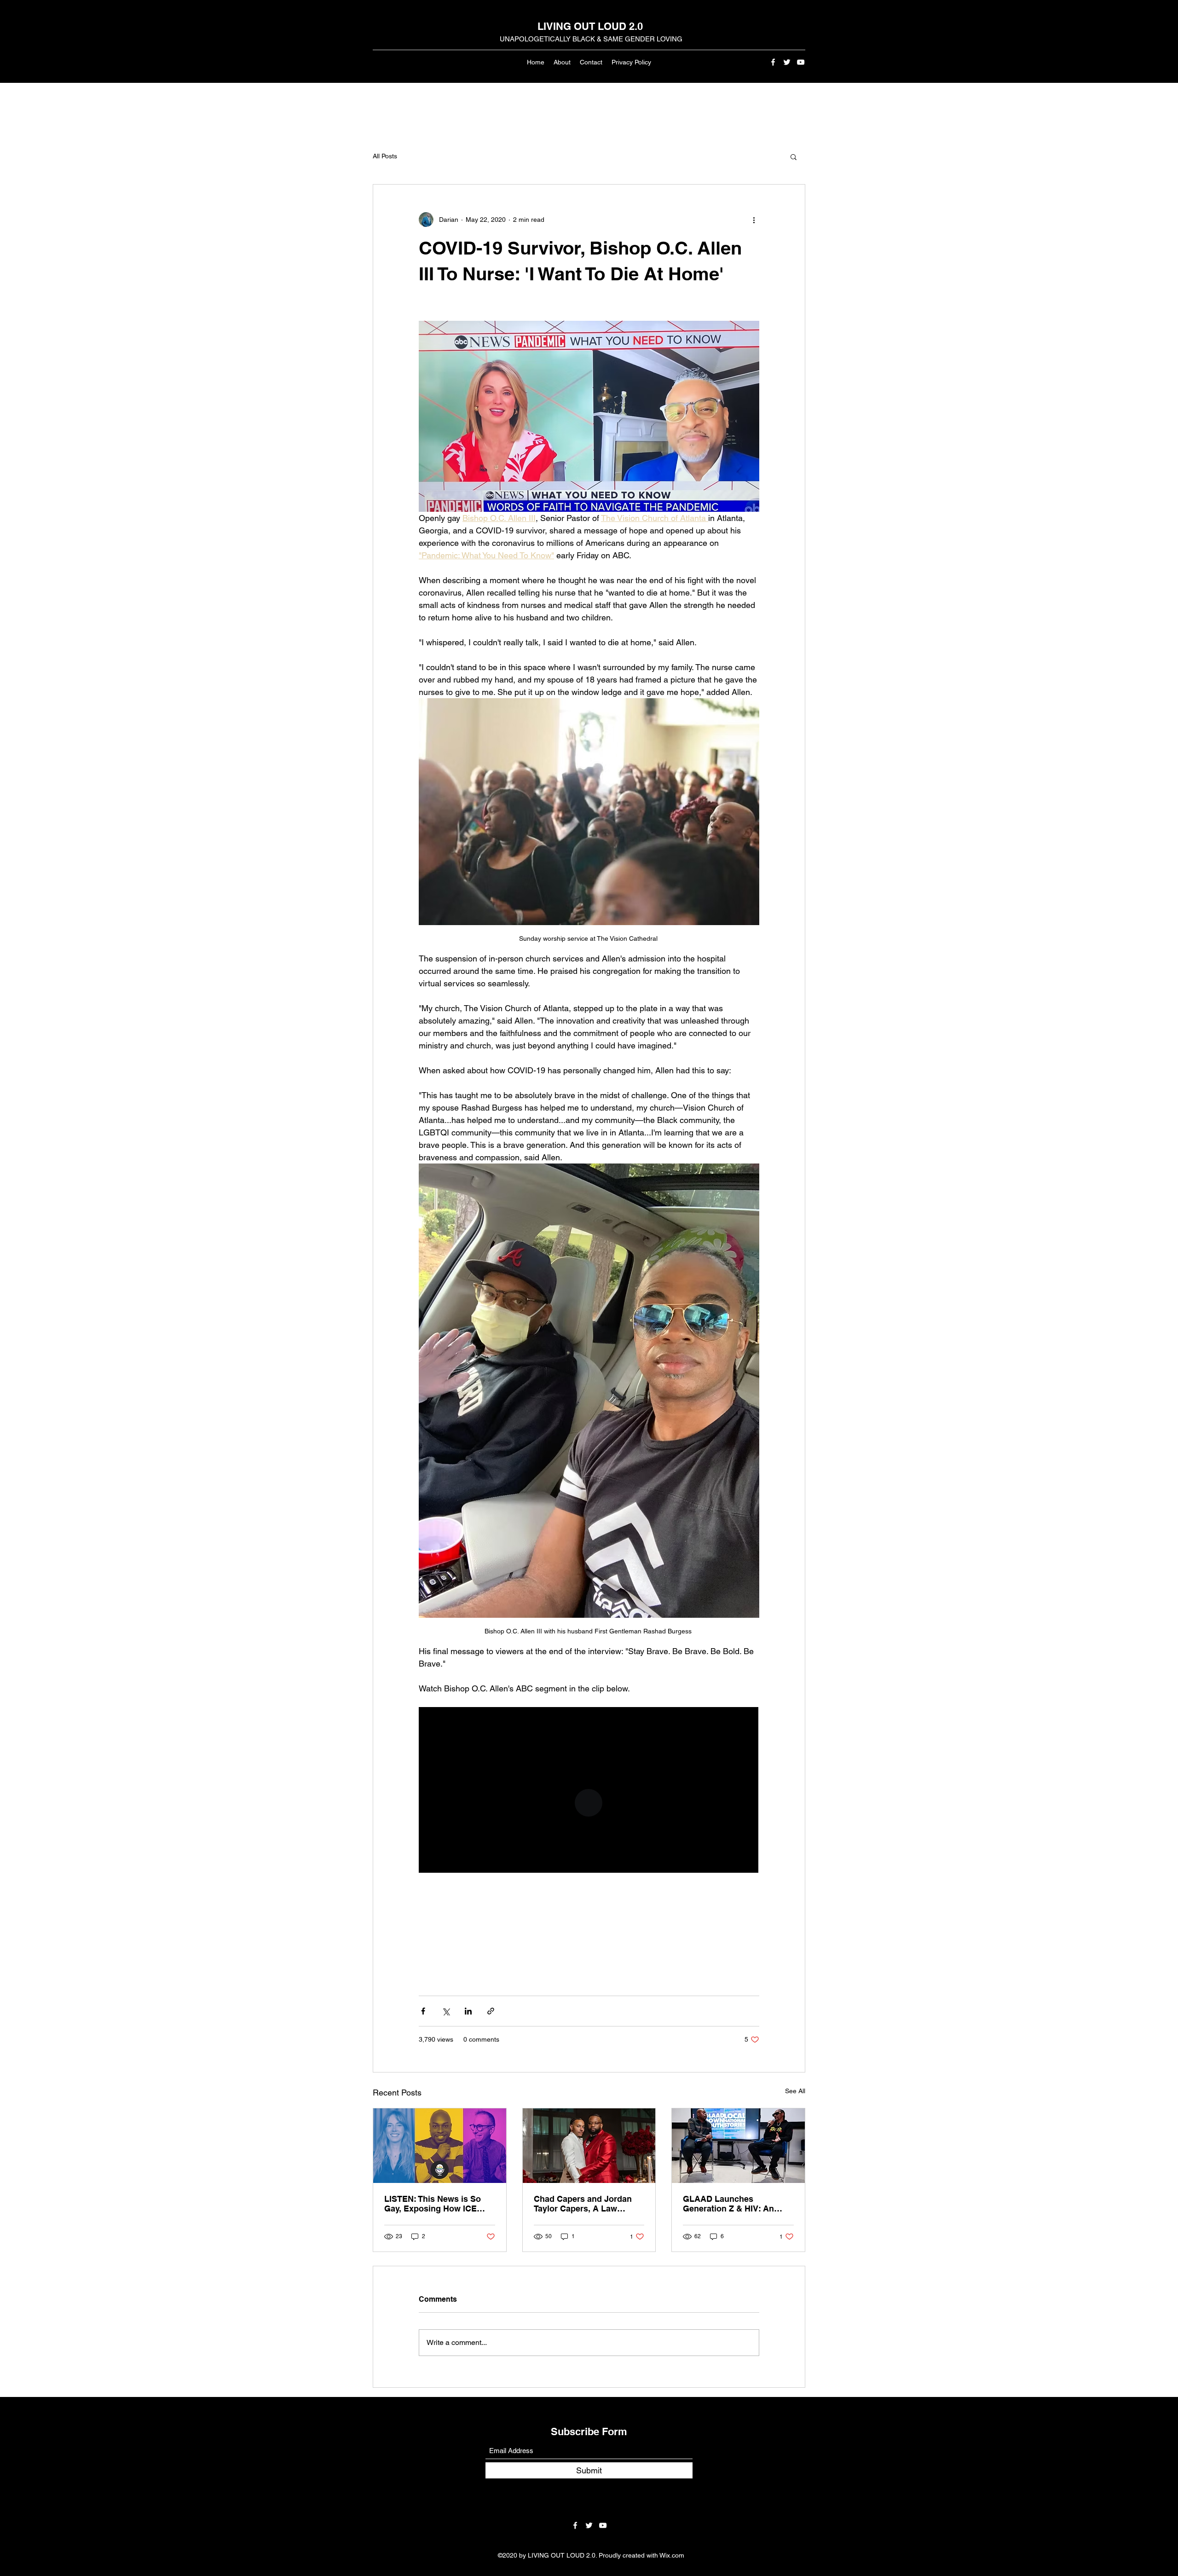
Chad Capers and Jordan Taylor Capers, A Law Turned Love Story (583, 2204)
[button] (794, 156)
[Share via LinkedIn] (468, 2011)
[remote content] (589, 1791)
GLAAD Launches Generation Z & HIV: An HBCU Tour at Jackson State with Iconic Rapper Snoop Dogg (738, 2204)
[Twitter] (787, 62)
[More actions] (754, 220)
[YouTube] (801, 62)
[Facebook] (773, 62)
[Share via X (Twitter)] (446, 2011)
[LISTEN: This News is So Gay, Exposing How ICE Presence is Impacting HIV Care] (440, 2146)
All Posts (385, 156)
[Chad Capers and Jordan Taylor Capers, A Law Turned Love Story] (589, 2146)
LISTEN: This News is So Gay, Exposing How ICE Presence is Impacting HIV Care (436, 2204)
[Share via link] (491, 2011)
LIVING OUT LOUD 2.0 (590, 26)
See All (795, 2091)
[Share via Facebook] (423, 2011)
